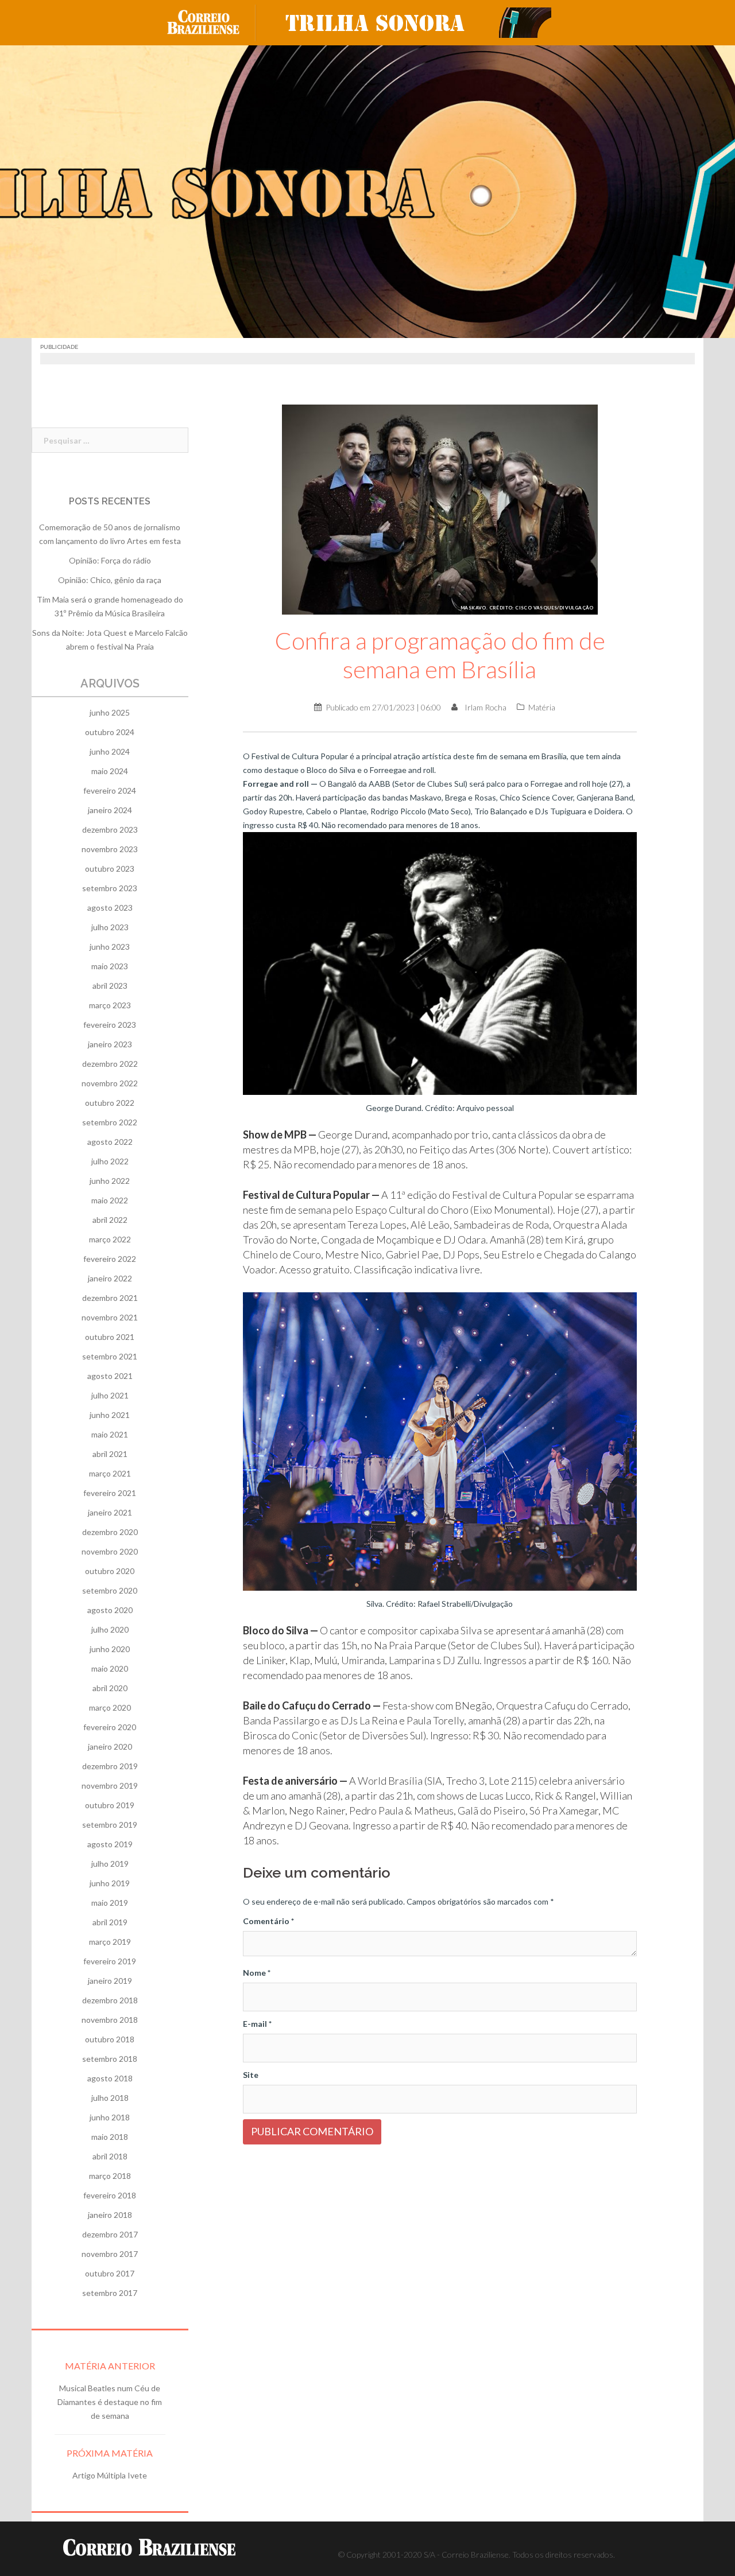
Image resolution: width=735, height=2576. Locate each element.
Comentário (268, 1921)
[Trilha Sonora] (414, 22)
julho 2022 (110, 1161)
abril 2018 (110, 2156)
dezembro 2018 (110, 2000)
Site (251, 2075)
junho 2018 (110, 2117)
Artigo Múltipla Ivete (110, 2475)
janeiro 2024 (110, 810)
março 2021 (110, 1473)
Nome (257, 1973)
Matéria (542, 707)
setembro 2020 (110, 1590)
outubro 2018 (110, 2039)
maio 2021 (110, 1434)
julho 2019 (110, 1864)
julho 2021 (110, 1395)
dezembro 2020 (110, 1532)
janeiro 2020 (110, 1747)
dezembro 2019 (110, 1766)
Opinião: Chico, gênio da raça (110, 580)
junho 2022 (110, 1181)
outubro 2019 (110, 1805)
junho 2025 (110, 712)
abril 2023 (110, 986)
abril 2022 (110, 1220)
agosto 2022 (110, 1142)
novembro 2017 (110, 2254)
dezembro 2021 (110, 1298)
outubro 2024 (110, 732)
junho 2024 (110, 751)
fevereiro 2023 (110, 1025)
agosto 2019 (110, 1844)
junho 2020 (110, 1649)
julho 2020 (110, 1629)
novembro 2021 (110, 1317)
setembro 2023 (110, 888)
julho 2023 (110, 927)
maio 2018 (110, 2137)
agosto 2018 (110, 2078)
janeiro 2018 (110, 2215)
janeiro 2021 (110, 1512)
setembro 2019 (110, 1825)
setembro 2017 (110, 2293)
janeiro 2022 (110, 1278)
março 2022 (110, 1239)
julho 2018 (110, 2098)
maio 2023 (110, 966)
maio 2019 (110, 1903)
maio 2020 (110, 1668)
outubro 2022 (110, 1103)
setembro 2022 (110, 1122)
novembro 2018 (110, 2020)
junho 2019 (110, 1883)
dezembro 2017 (110, 2234)
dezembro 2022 (110, 1064)
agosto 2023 (110, 908)
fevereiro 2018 (110, 2195)
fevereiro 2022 (110, 1259)
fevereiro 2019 (110, 1961)
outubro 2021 (110, 1337)
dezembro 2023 (110, 829)
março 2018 (110, 2176)
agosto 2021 (110, 1376)
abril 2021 (110, 1454)
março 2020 (110, 1707)
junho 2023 (110, 947)
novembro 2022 (110, 1083)
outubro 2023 (110, 869)
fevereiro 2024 (110, 790)
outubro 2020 (110, 1571)
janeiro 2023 (110, 1044)
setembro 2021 (110, 1356)
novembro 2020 (110, 1551)
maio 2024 (110, 771)
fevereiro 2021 (110, 1493)
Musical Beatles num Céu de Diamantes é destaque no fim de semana (110, 2402)
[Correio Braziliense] (212, 22)
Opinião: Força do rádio (110, 560)
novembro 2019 (110, 1786)
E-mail (257, 2024)
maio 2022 (110, 1200)
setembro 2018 (110, 2059)
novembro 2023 (110, 849)
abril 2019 (110, 1922)
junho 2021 (110, 1415)
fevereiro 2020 (110, 1727)
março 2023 (110, 1005)
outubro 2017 (110, 2273)
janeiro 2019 (110, 1981)
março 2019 (110, 1942)
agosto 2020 (110, 1610)
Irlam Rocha (486, 707)
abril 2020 (110, 1688)
